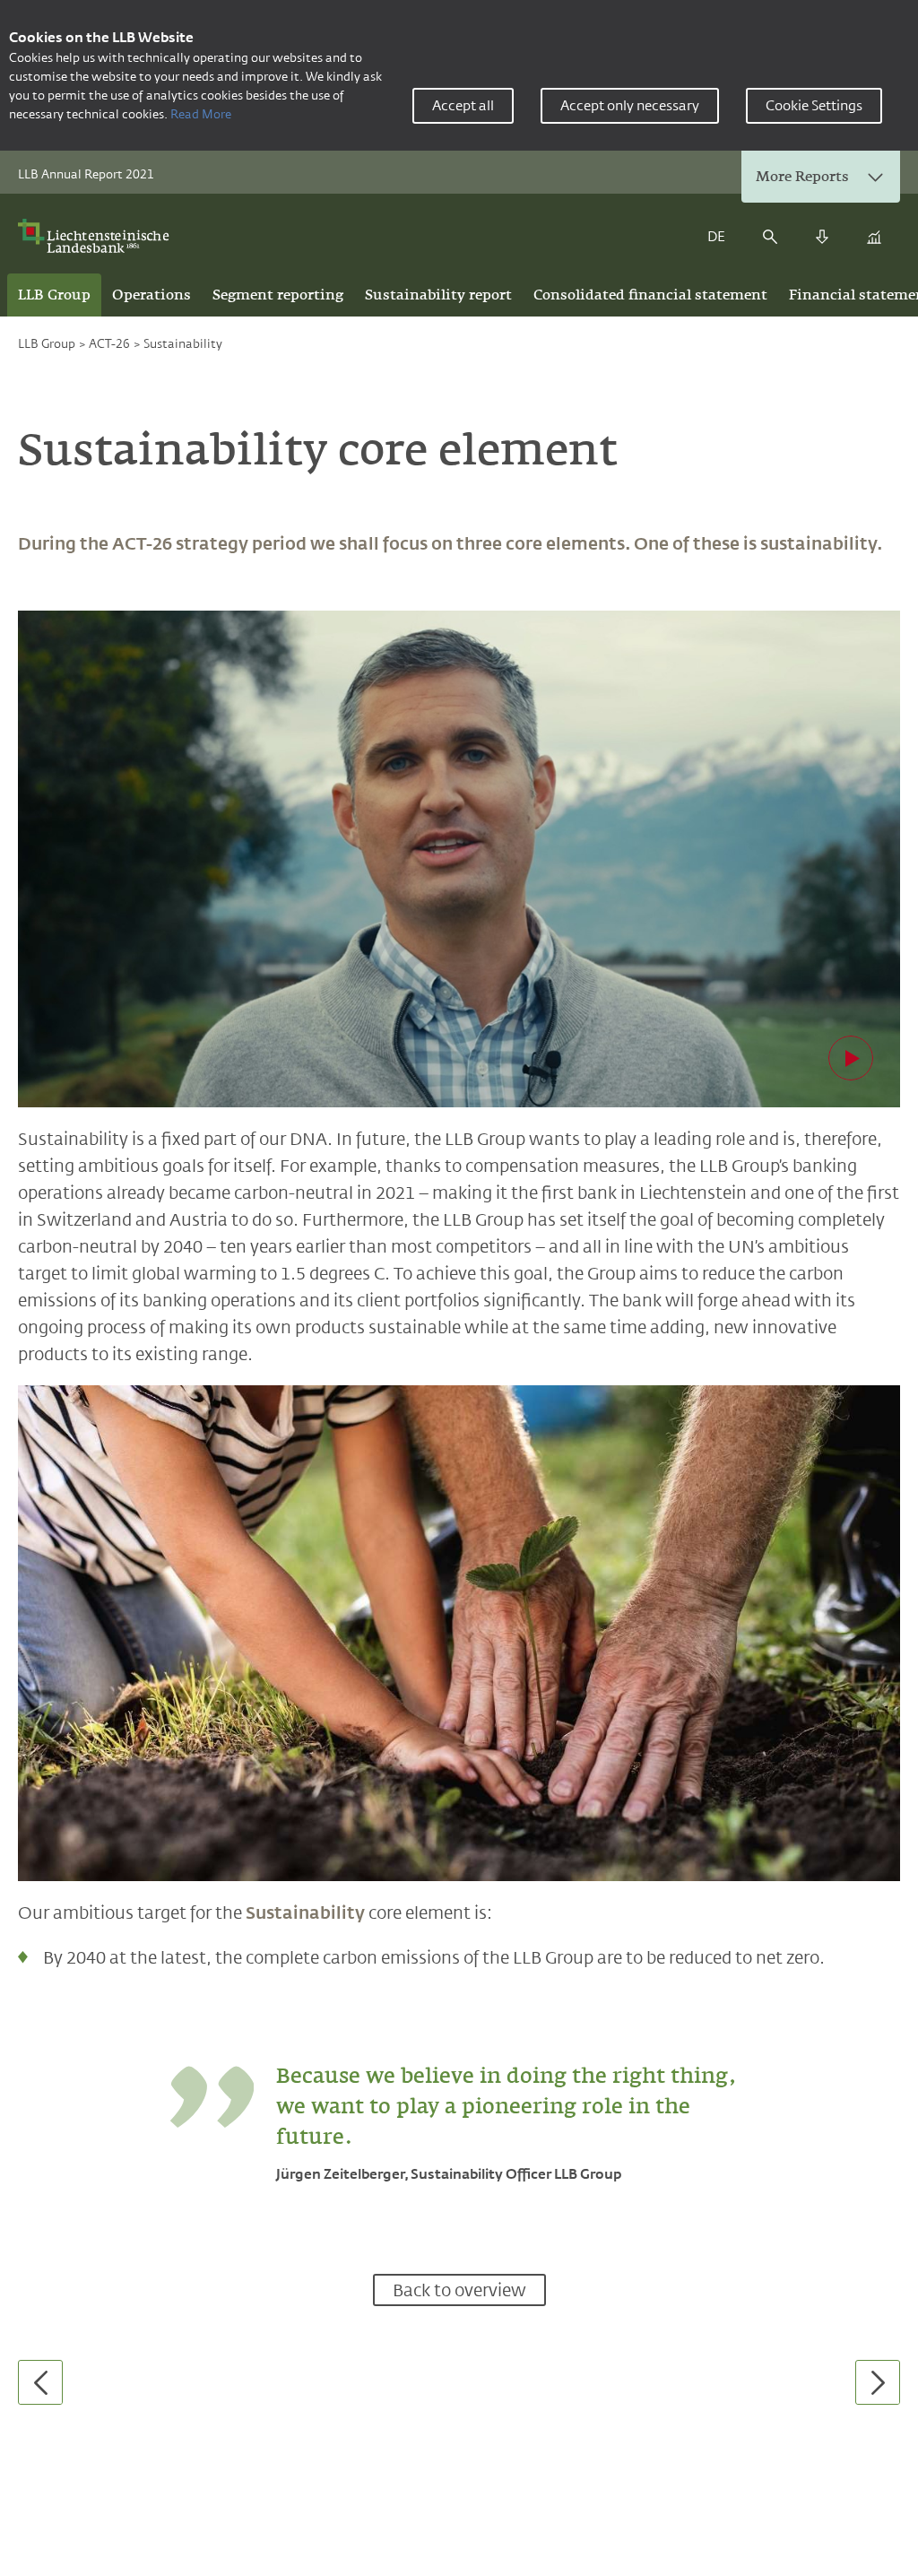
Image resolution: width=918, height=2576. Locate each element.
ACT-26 (109, 343)
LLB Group (47, 343)
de (716, 236)
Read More (201, 114)
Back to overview (459, 2290)
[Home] (99, 236)
